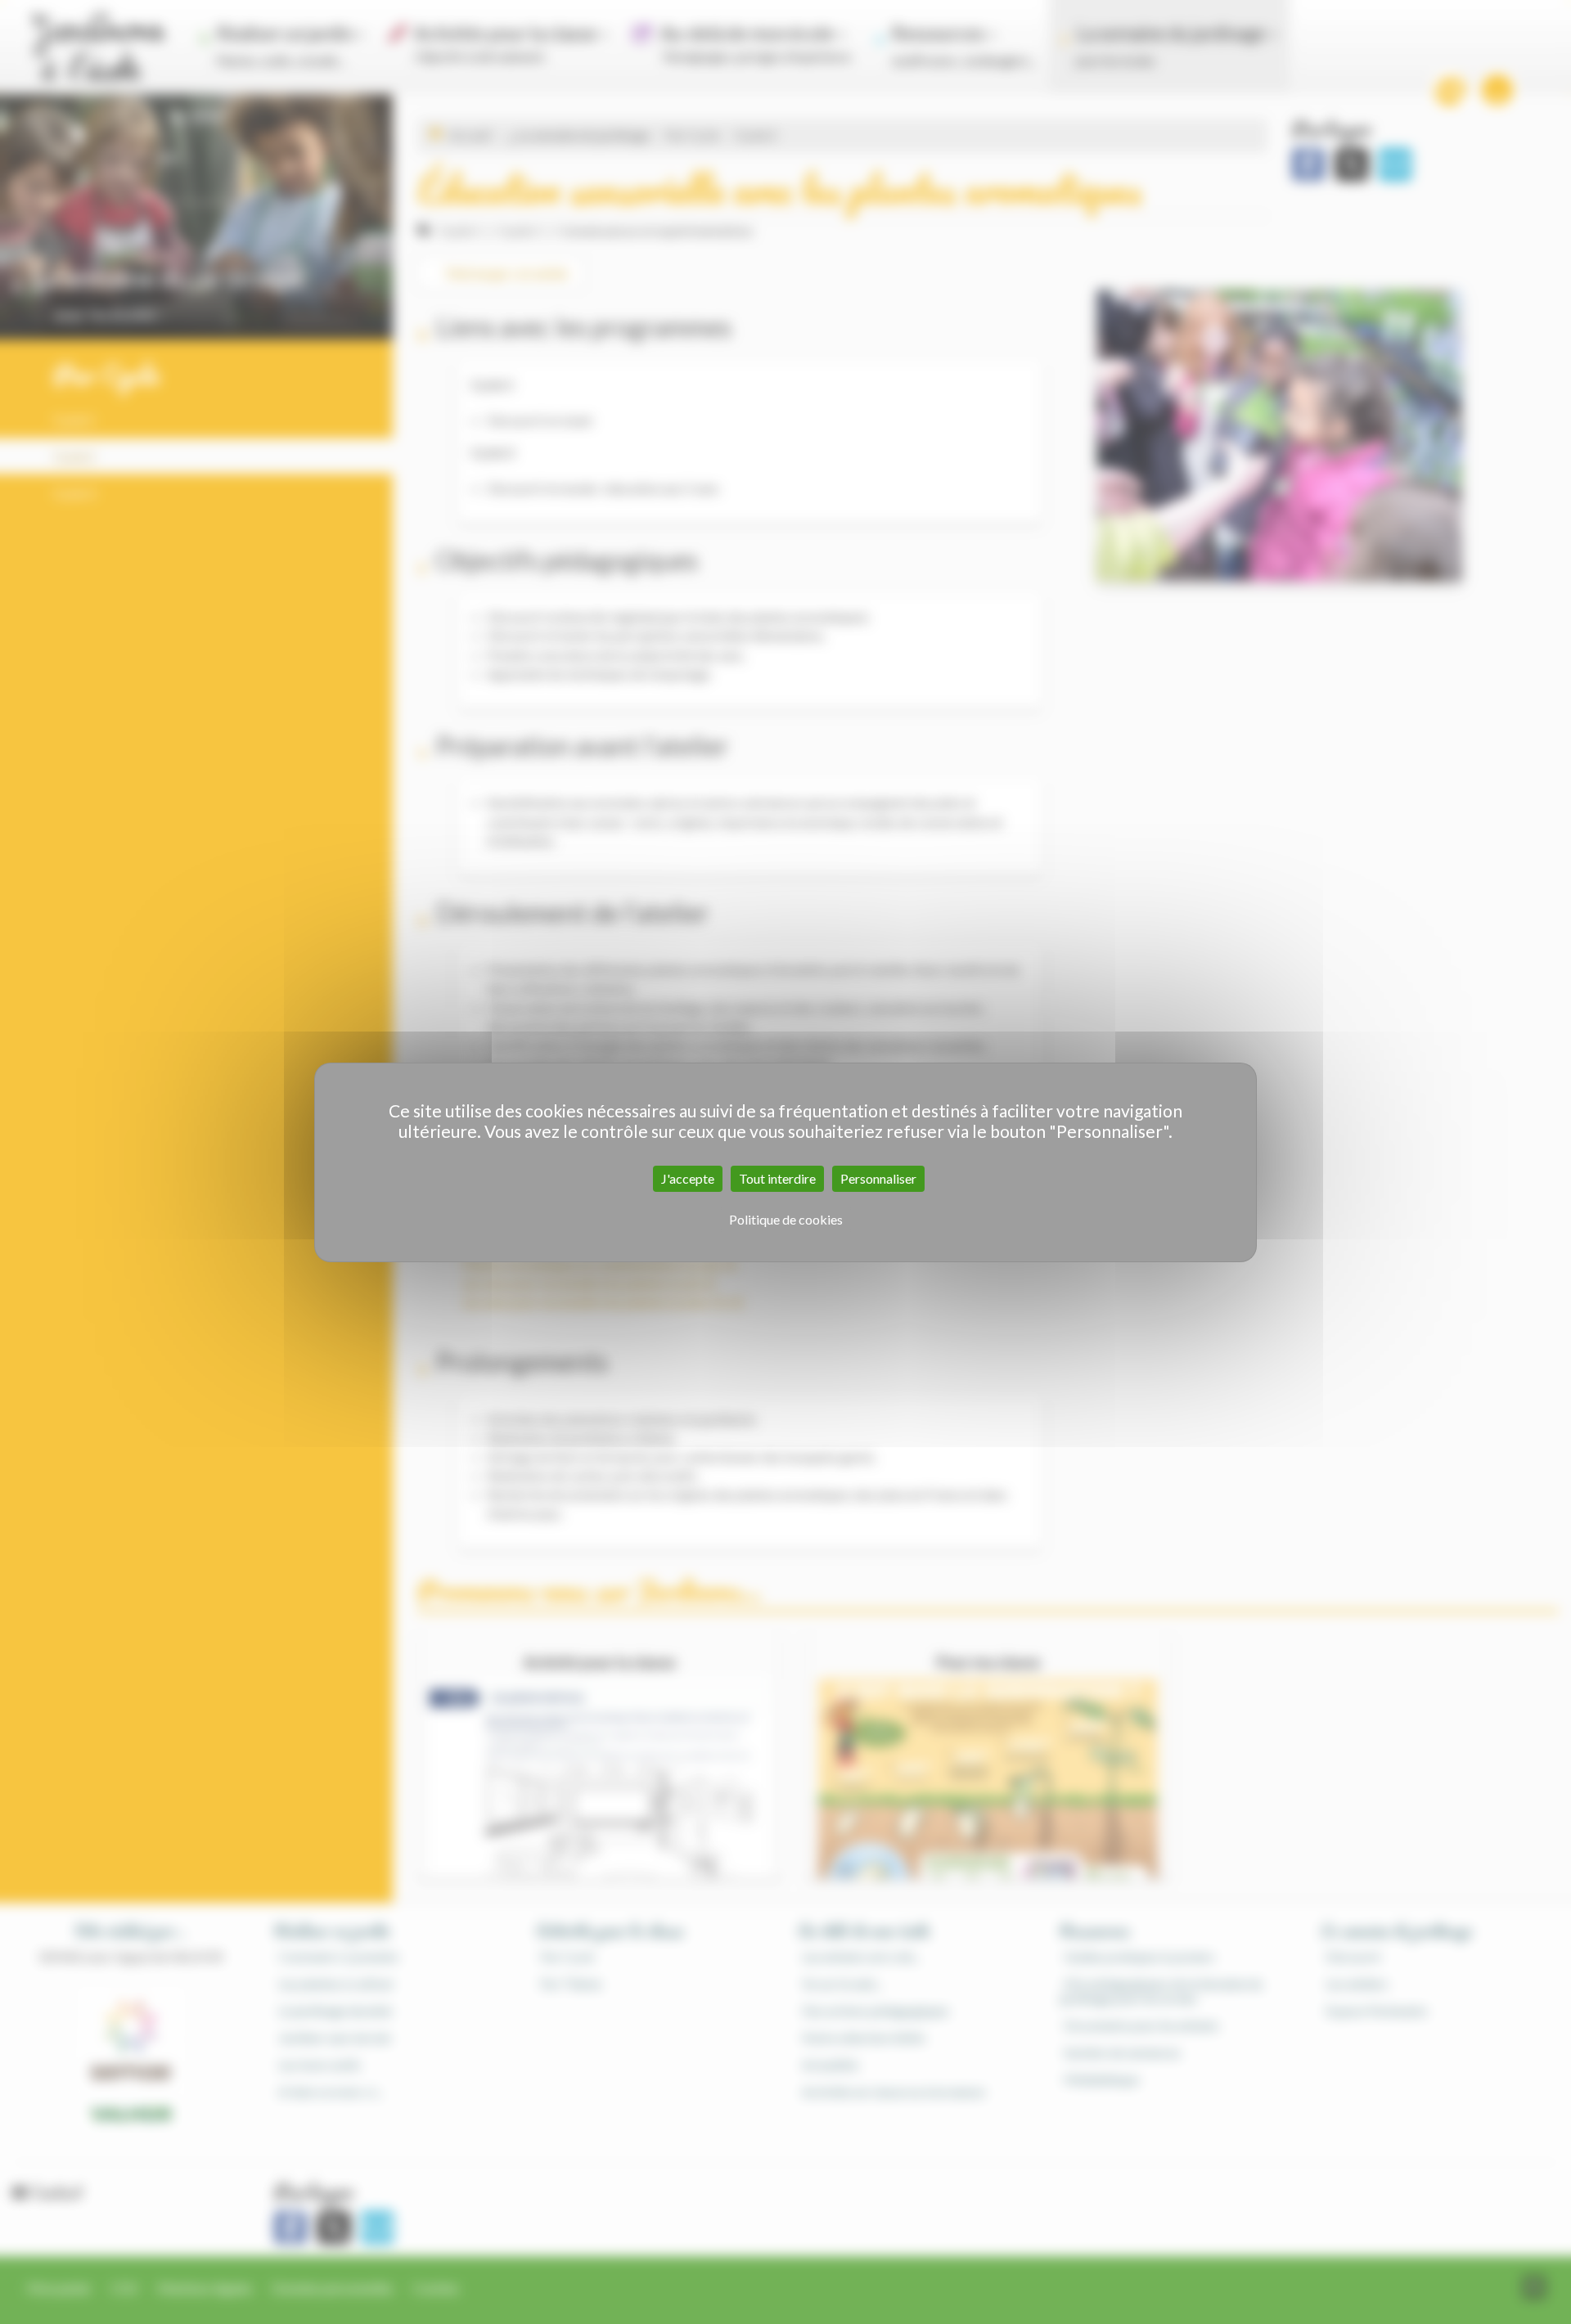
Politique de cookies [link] (786, 1219)
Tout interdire (777, 1178)
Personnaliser (878, 1178)
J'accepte (688, 1178)
